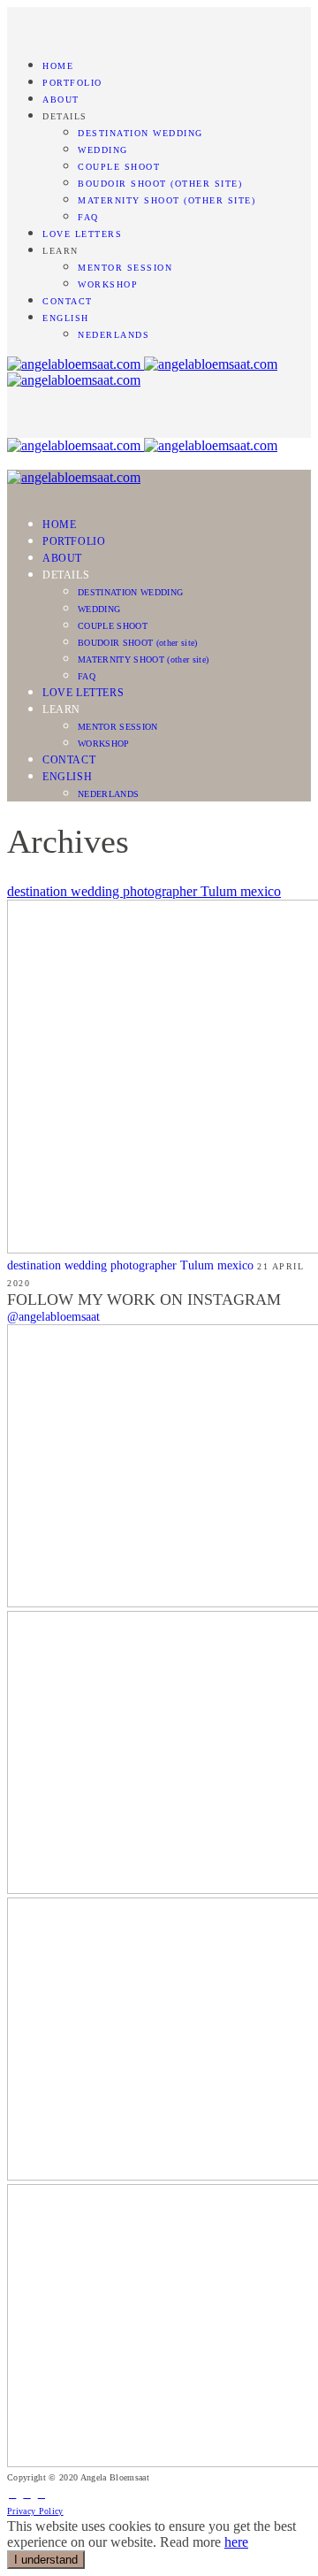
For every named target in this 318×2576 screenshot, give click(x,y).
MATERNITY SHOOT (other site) (167, 200)
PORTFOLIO (72, 83)
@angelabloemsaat (53, 1317)
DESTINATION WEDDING (140, 133)
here (236, 2542)
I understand (46, 2560)
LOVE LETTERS (82, 234)
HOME (58, 66)
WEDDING (103, 150)
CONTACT (68, 301)
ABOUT (61, 100)
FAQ (88, 217)
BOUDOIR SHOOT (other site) (160, 184)
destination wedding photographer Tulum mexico (144, 891)
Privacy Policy (35, 2511)
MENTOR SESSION (125, 268)
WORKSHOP (108, 284)
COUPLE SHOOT (119, 167)
